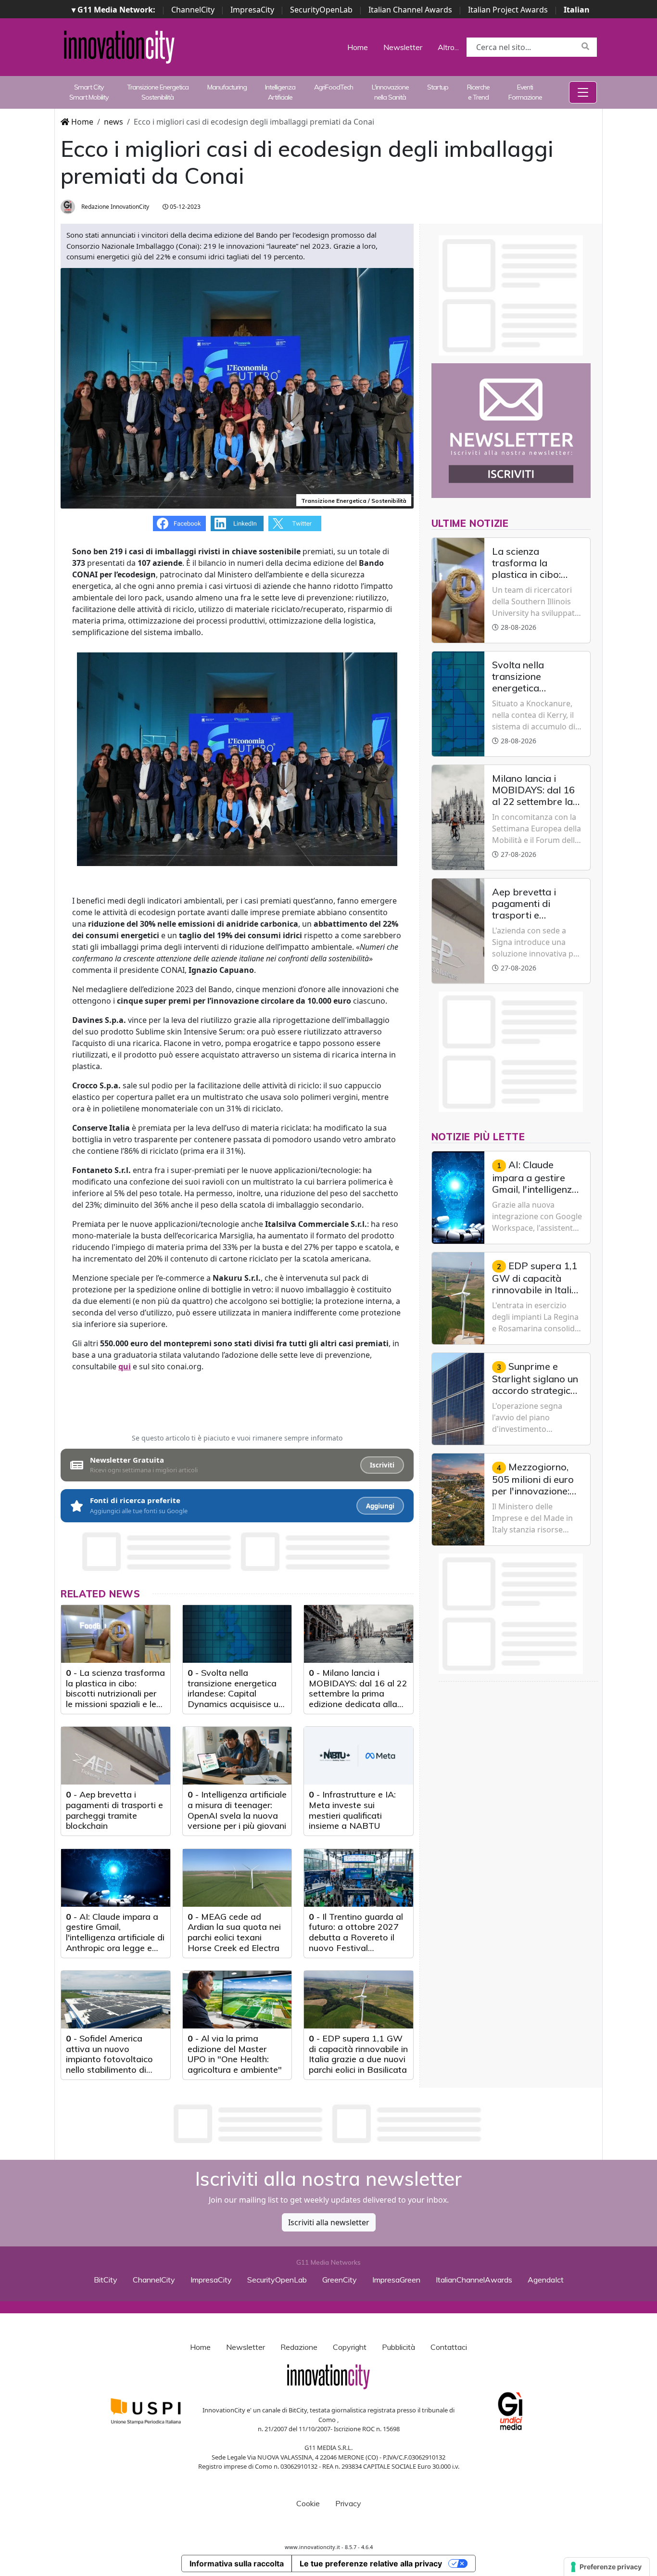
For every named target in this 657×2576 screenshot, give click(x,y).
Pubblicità (398, 2347)
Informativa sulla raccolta (237, 2563)
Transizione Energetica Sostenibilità (158, 92)
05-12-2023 (184, 207)
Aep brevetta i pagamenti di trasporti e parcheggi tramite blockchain (114, 1810)
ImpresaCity (252, 10)
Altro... (448, 47)
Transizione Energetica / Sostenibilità (354, 501)
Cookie (308, 2503)
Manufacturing (227, 87)
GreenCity (340, 2280)
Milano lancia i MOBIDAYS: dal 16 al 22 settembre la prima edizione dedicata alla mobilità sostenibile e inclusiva (358, 1699)
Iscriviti (382, 1465)
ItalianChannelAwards (474, 2280)
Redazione (299, 2347)
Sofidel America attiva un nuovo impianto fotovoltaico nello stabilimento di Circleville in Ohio (109, 2059)
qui (125, 1366)
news (114, 122)
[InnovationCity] (119, 46)
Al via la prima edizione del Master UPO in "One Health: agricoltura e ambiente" (235, 2054)
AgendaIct (546, 2280)
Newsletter (403, 47)
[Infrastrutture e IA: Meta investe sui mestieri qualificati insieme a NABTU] (359, 1756)
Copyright (350, 2347)
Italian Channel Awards (410, 10)
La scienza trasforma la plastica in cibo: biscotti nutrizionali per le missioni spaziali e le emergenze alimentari (115, 1693)
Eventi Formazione (525, 92)
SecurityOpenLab (321, 10)
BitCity (106, 2280)
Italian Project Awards (508, 10)
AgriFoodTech (334, 87)
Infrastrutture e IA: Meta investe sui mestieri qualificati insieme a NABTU (352, 1810)
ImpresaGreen (396, 2280)
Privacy (348, 2503)
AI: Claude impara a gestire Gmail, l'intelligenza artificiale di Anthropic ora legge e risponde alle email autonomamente (115, 1943)
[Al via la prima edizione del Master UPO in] (237, 2000)
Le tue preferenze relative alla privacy (371, 2563)
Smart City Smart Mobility (89, 92)
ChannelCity (193, 10)
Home (358, 47)
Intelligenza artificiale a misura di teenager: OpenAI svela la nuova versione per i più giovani (237, 1810)
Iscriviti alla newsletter (329, 2222)
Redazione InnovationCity (114, 207)
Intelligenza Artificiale (280, 92)
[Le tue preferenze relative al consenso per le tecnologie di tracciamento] (607, 2567)
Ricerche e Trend (478, 92)
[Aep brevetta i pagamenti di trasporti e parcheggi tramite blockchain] (116, 1756)
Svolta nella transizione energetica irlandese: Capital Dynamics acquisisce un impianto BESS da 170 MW (235, 1699)
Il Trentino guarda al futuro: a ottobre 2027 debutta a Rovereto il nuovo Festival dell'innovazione (356, 1937)
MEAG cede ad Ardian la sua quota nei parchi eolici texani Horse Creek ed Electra (234, 1932)
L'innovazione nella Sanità (390, 92)
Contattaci (449, 2347)
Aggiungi (380, 1506)
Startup (438, 87)
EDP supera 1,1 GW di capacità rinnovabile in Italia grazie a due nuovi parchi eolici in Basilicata (358, 2054)
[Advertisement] (328, 2124)
